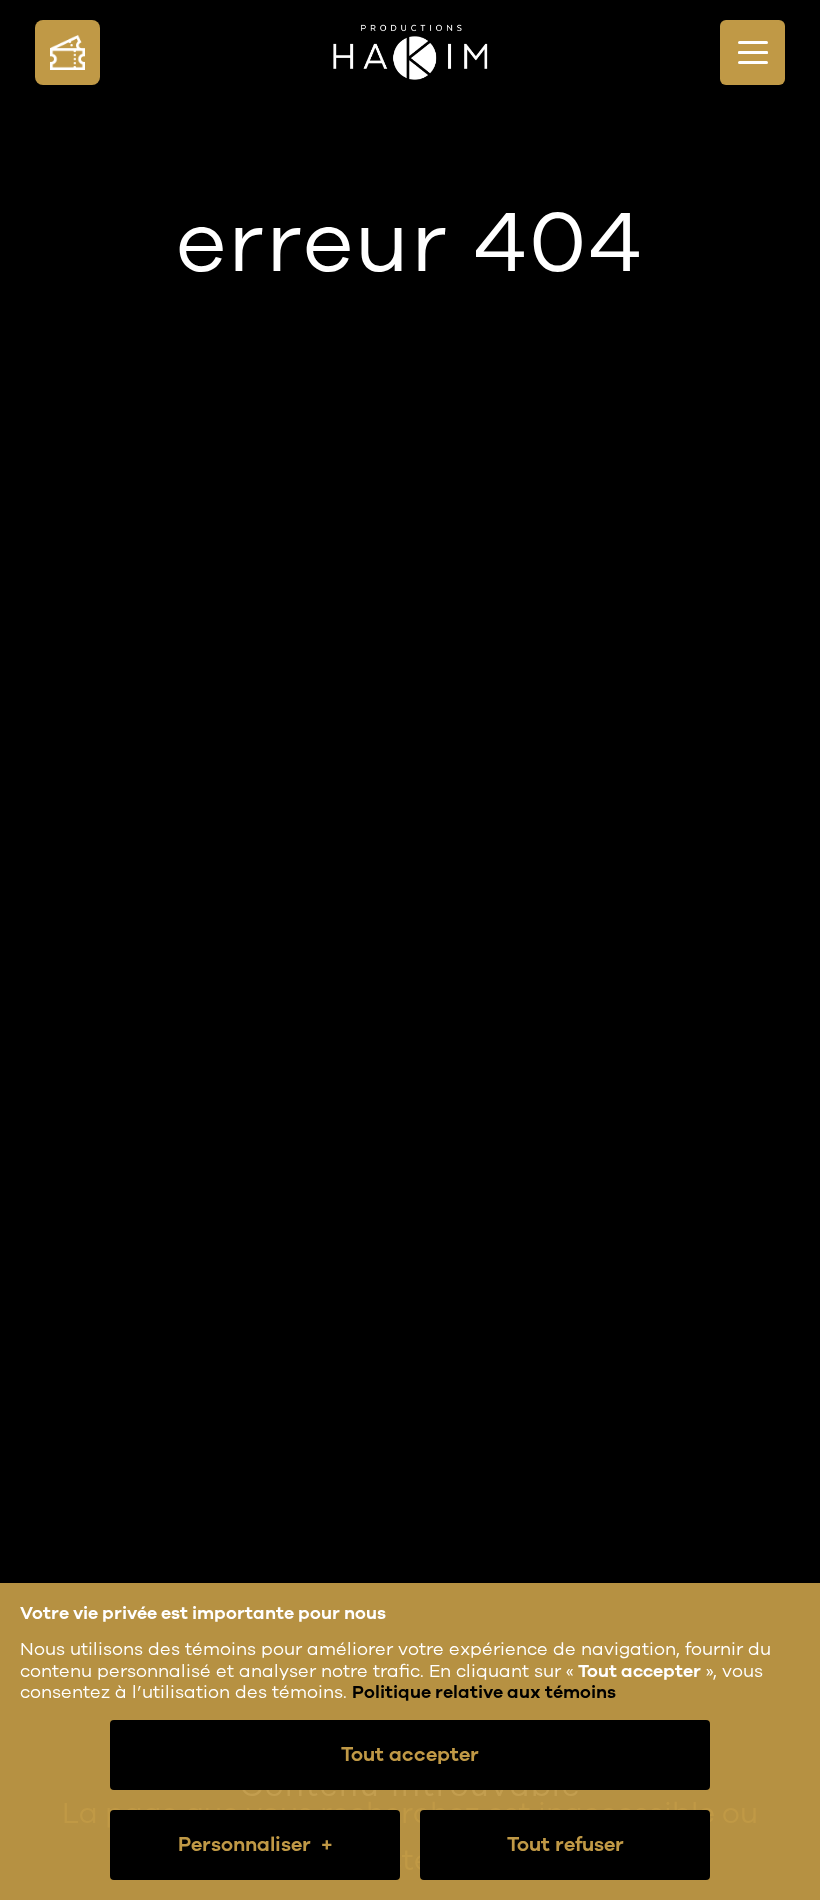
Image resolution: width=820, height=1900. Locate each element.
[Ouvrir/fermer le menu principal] (752, 52)
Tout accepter (410, 1754)
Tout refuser (565, 1844)
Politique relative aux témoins (484, 1692)
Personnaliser (255, 1844)
